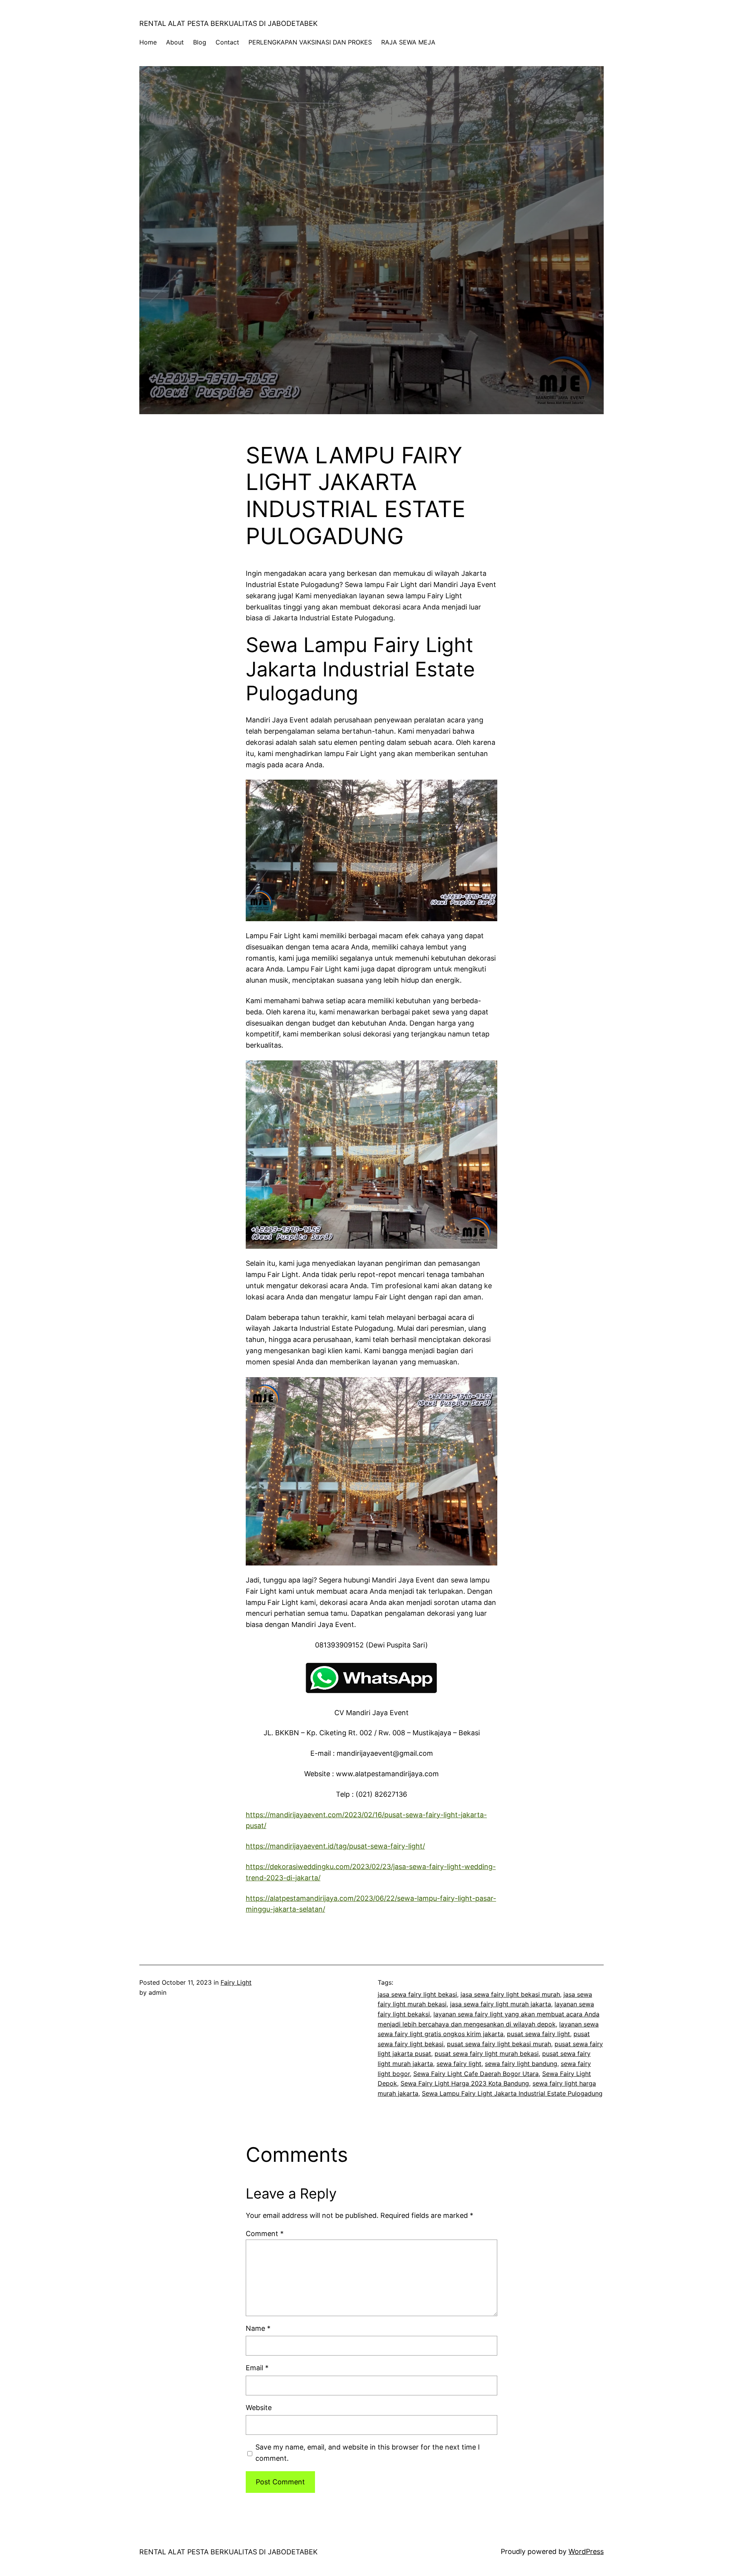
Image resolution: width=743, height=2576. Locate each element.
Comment (265, 2234)
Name (258, 2328)
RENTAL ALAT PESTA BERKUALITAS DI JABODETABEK (229, 23)
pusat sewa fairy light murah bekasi (487, 2054)
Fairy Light (236, 1982)
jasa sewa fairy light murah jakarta (501, 2004)
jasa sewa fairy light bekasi (417, 1994)
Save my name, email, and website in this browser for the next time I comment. (368, 2453)
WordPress (586, 2551)
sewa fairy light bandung (521, 2064)
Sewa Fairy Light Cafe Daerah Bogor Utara (476, 2074)
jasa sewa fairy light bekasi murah (510, 1994)
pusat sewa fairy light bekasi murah (499, 2044)
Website (259, 2408)
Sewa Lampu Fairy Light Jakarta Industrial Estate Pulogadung (512, 2093)
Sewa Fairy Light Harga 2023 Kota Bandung (465, 2083)
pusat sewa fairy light (538, 2034)
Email (257, 2368)
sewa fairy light (459, 2064)
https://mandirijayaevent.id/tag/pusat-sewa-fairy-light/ (335, 1846)
